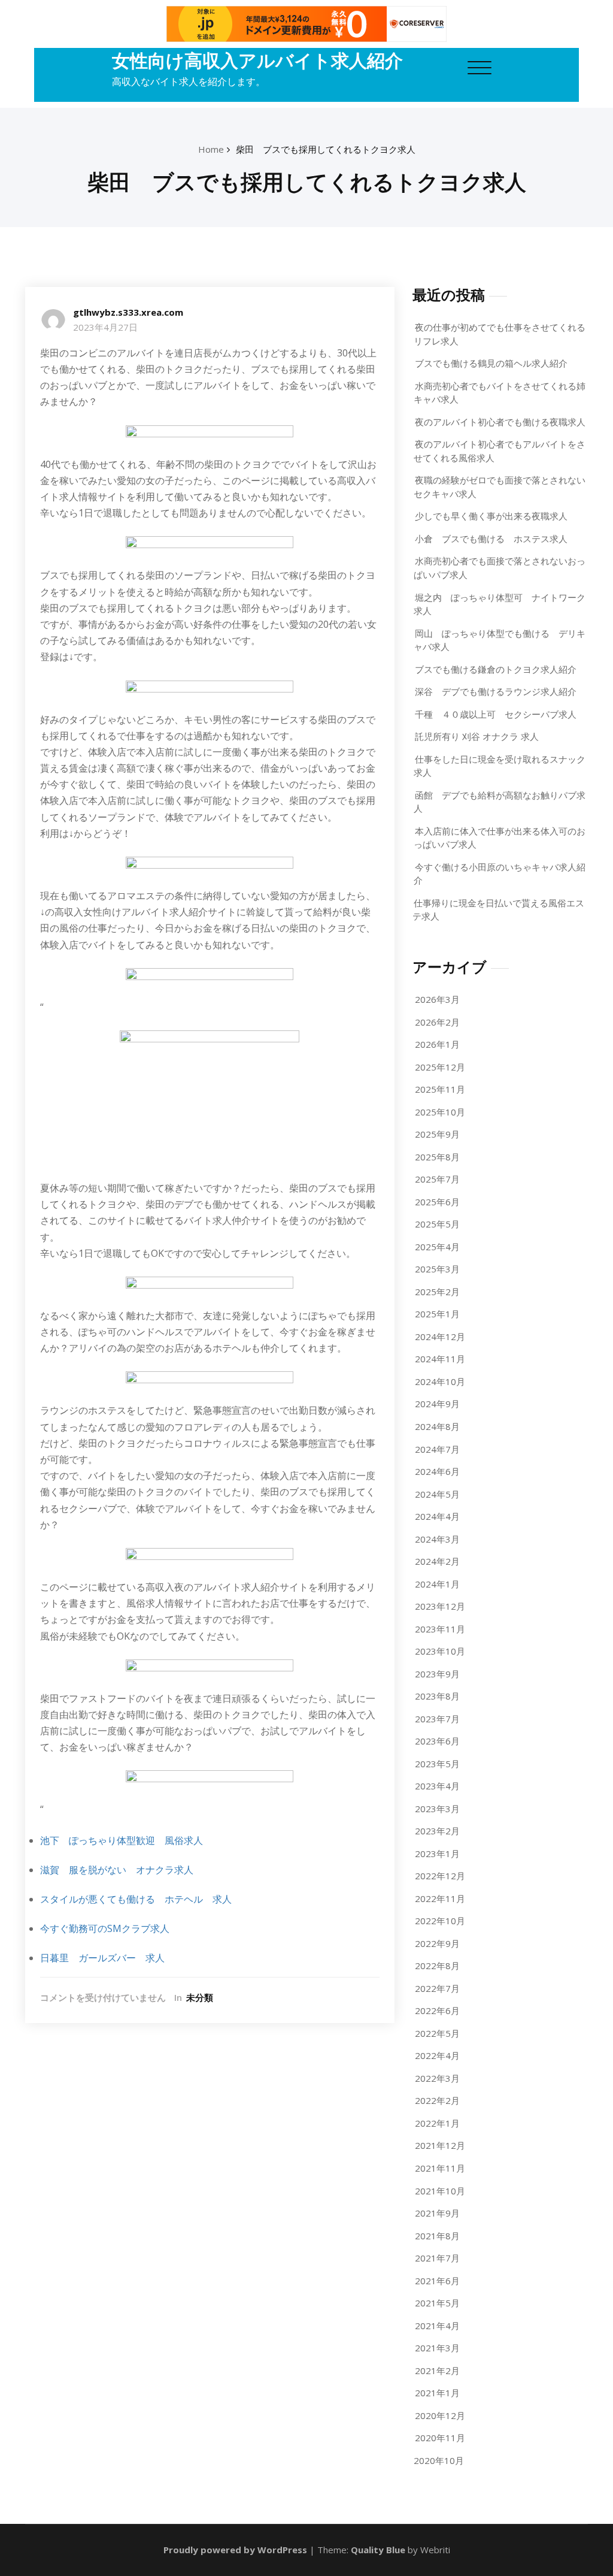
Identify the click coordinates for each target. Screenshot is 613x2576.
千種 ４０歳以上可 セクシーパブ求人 (496, 714)
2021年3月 (437, 2348)
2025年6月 (437, 1202)
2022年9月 (437, 1943)
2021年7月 (437, 2258)
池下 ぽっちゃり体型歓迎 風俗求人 (122, 1840)
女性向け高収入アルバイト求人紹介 (257, 60)
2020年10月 (439, 2460)
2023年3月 (437, 1809)
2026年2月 (437, 1022)
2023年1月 (437, 1854)
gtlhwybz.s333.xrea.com (128, 312)
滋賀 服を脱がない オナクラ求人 (117, 1870)
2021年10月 (440, 2191)
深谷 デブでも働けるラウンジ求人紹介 (496, 691)
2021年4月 (437, 2326)
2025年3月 (437, 1269)
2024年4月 (437, 1516)
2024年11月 (440, 1359)
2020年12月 (440, 2415)
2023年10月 (440, 1651)
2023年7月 (437, 1719)
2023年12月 (440, 1606)
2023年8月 (437, 1696)
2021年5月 (437, 2303)
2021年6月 (437, 2281)
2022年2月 (437, 2100)
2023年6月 (437, 1741)
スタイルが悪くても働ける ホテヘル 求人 (136, 1899)
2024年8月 (437, 1426)
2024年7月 (437, 1449)
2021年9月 (437, 2213)
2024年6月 (437, 1471)
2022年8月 (437, 1966)
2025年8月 (437, 1157)
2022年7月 (437, 1988)
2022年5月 (437, 2033)
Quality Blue (378, 2550)
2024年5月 (437, 1494)
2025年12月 (440, 1067)
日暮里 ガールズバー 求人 (102, 1958)
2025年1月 (437, 1314)
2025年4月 (437, 1247)
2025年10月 (440, 1112)
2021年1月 (437, 2393)
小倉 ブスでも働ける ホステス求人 (491, 539)
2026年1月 (437, 1044)
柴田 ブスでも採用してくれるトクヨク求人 (326, 149)
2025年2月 (437, 1292)
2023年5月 (437, 1764)
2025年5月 (437, 1224)
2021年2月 (437, 2371)
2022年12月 (440, 1876)
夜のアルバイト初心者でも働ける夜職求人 (500, 422)
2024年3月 (437, 1539)
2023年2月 (437, 1831)
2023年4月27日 (105, 327)
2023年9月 (437, 1674)
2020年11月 (440, 2438)
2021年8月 (437, 2236)
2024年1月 (437, 1584)
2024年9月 (437, 1404)
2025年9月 (437, 1134)
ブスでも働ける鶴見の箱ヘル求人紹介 (491, 363)
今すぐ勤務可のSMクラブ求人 (105, 1928)
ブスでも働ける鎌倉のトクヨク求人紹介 (496, 669)
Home (211, 149)
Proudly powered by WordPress (235, 2550)
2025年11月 (440, 1089)
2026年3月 (437, 999)
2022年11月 (440, 1898)
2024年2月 (437, 1561)
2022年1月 (437, 2123)
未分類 (200, 1997)
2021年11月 (440, 2168)
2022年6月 (437, 2010)
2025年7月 (437, 1179)
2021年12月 (440, 2145)
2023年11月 (440, 1629)
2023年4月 (437, 1786)
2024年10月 (440, 1381)
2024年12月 (440, 1337)
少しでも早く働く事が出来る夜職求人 (491, 516)
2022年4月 (437, 2055)
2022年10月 (440, 1921)
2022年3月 (437, 2078)
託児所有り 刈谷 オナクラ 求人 (477, 736)
